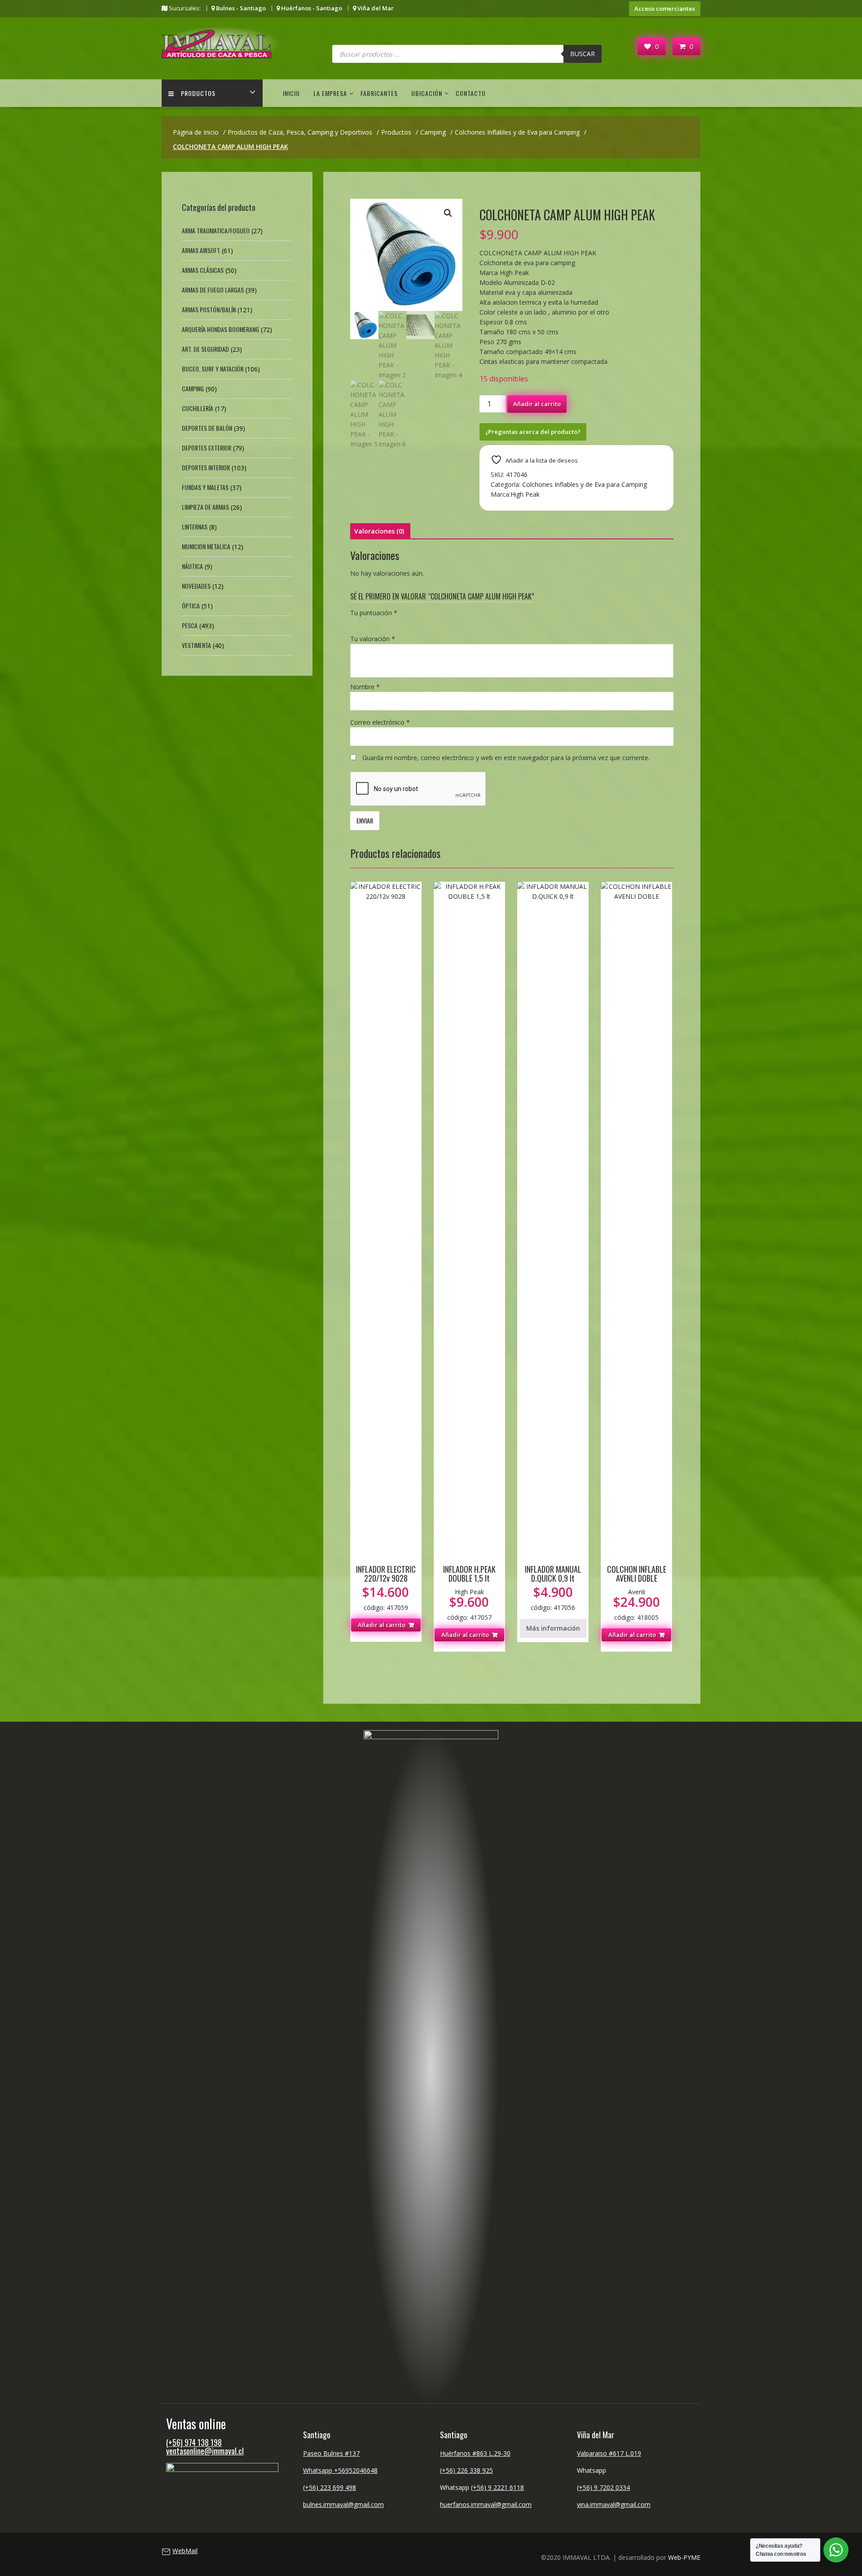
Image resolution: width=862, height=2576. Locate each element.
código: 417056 (553, 1588)
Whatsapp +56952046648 (340, 2470)
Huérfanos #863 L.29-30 (475, 2453)
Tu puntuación (374, 613)
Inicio (291, 93)
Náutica (192, 566)
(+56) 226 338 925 (466, 2470)
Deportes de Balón (207, 428)
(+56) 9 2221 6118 (497, 2487)
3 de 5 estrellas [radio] (381, 623)
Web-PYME (684, 2557)
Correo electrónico (380, 722)
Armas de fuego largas (213, 290)
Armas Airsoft (201, 250)
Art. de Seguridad (205, 349)
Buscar (583, 54)
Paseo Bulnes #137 (331, 2453)
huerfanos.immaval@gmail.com (486, 2504)
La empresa (330, 93)
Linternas (195, 527)
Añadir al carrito (537, 404)
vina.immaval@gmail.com (614, 2504)
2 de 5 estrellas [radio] (368, 623)
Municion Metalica (206, 546)
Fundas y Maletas (205, 487)
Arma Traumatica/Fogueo (216, 230)
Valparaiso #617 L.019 (609, 2453)
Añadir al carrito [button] (382, 1625)
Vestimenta (196, 645)
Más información (553, 1628)
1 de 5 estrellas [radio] (356, 623)
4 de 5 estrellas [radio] (393, 623)
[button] (448, 213)
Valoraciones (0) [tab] (379, 531)
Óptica (191, 606)
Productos (198, 93)
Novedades (196, 586)
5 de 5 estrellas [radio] (406, 623)
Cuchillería (198, 408)
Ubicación (427, 93)
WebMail (185, 2551)
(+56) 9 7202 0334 (603, 2487)
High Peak (525, 494)
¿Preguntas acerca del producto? (533, 432)
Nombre (365, 687)
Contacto (471, 93)
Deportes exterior (207, 448)
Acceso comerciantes (665, 9)
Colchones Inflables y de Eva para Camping (585, 484)
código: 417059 (386, 1588)
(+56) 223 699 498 (330, 2487)
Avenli (637, 1592)
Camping (193, 388)
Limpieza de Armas (205, 507)
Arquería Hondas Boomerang (220, 329)
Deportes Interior (206, 467)
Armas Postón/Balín (209, 309)
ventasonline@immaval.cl (205, 2451)
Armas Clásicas (203, 270)
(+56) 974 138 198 (194, 2442)
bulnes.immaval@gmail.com (343, 2504)
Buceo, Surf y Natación (213, 369)
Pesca (190, 625)
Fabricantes (379, 93)
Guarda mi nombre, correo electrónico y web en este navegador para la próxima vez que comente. (506, 758)
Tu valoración (373, 639)
